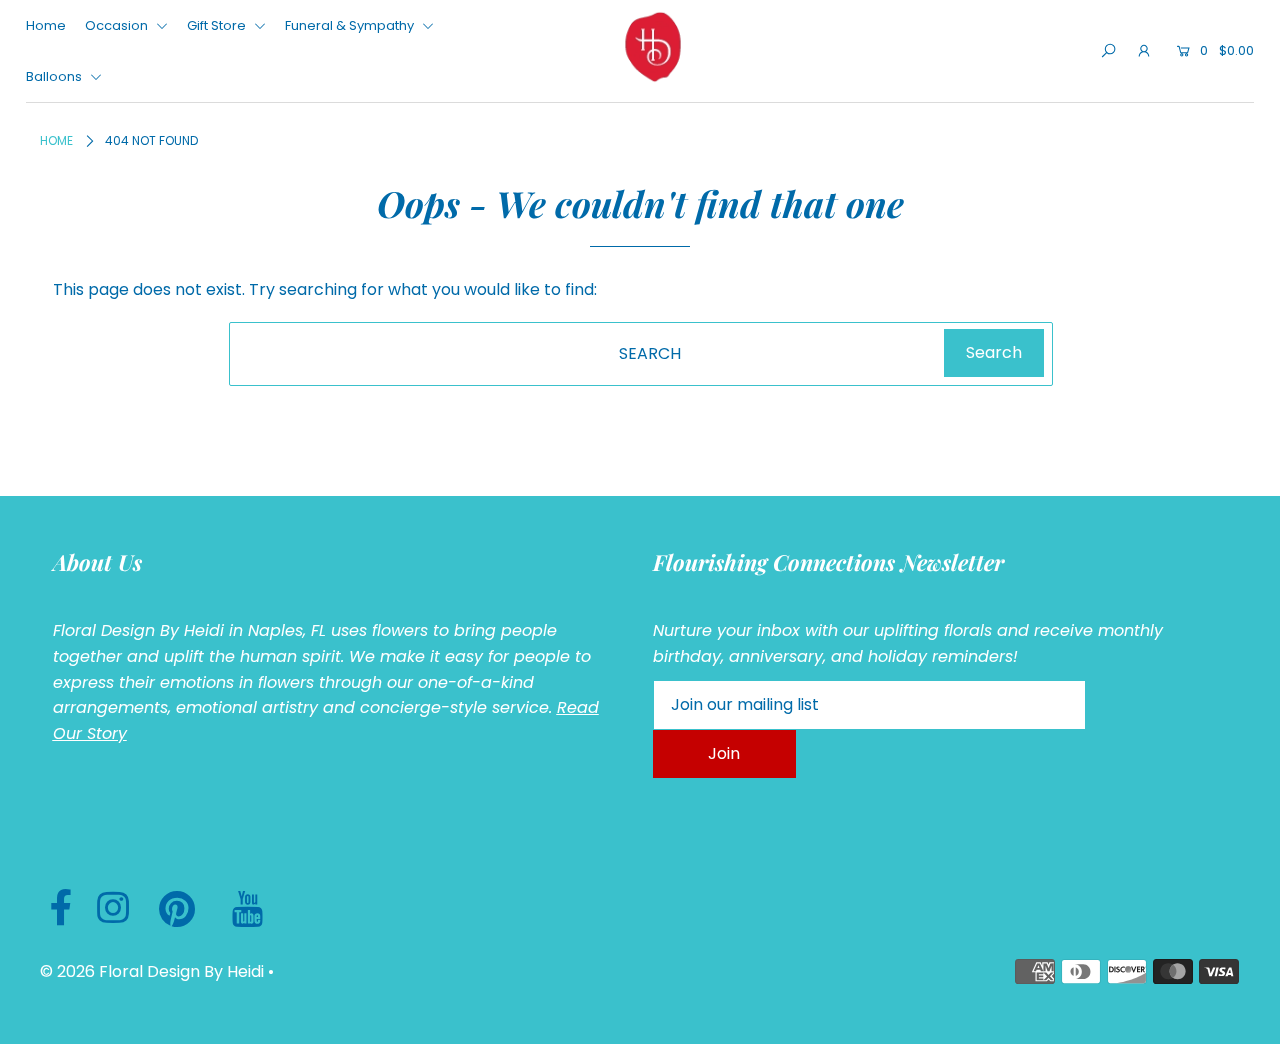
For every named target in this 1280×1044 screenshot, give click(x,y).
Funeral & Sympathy (351, 25)
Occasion (118, 25)
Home (46, 25)
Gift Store (218, 25)
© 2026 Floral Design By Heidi (152, 971)
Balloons (55, 76)
